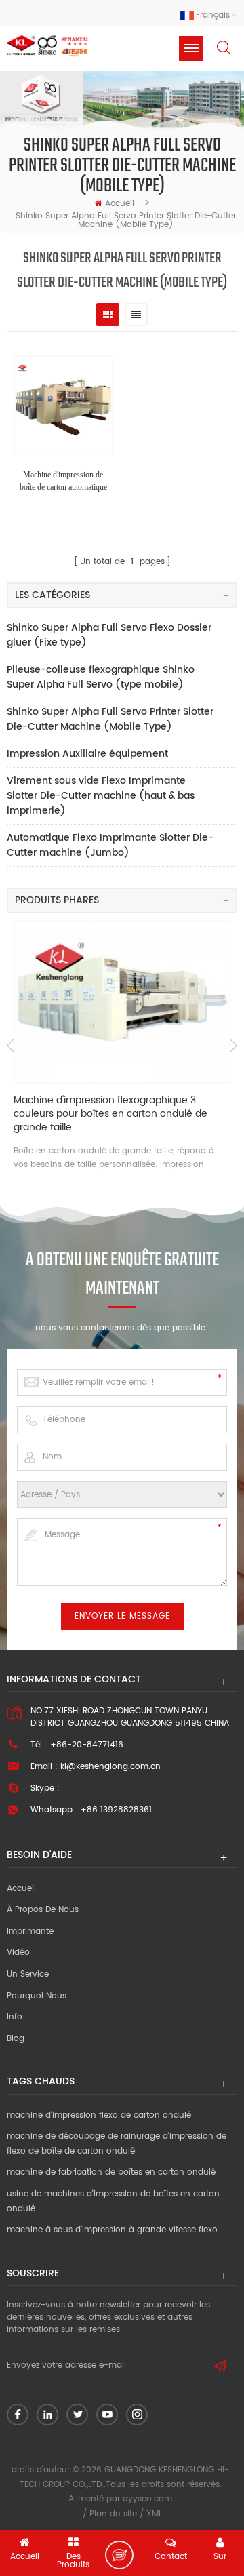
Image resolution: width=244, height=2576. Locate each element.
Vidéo (18, 1953)
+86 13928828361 (116, 1810)
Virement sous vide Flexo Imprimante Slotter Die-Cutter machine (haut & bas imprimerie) (101, 796)
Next (234, 1046)
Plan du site (113, 2514)
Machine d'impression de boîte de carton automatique (63, 481)
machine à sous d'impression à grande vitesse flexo (112, 2230)
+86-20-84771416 (87, 1745)
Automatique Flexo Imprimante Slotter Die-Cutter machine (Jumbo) (110, 845)
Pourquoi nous (37, 1996)
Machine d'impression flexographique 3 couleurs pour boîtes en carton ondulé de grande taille (110, 1114)
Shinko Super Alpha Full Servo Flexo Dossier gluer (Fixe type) (109, 635)
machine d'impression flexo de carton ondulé (99, 2115)
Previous (10, 1046)
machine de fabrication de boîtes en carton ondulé (111, 2172)
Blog (16, 2039)
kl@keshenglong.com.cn (110, 1767)
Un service (28, 1974)
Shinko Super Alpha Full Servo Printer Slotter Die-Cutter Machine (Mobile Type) (110, 719)
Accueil (120, 204)
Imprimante (30, 1931)
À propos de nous (43, 1910)
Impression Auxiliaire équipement (87, 754)
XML (154, 2514)
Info (15, 2017)
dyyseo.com (147, 2499)
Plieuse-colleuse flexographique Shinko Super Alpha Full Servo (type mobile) (101, 677)
